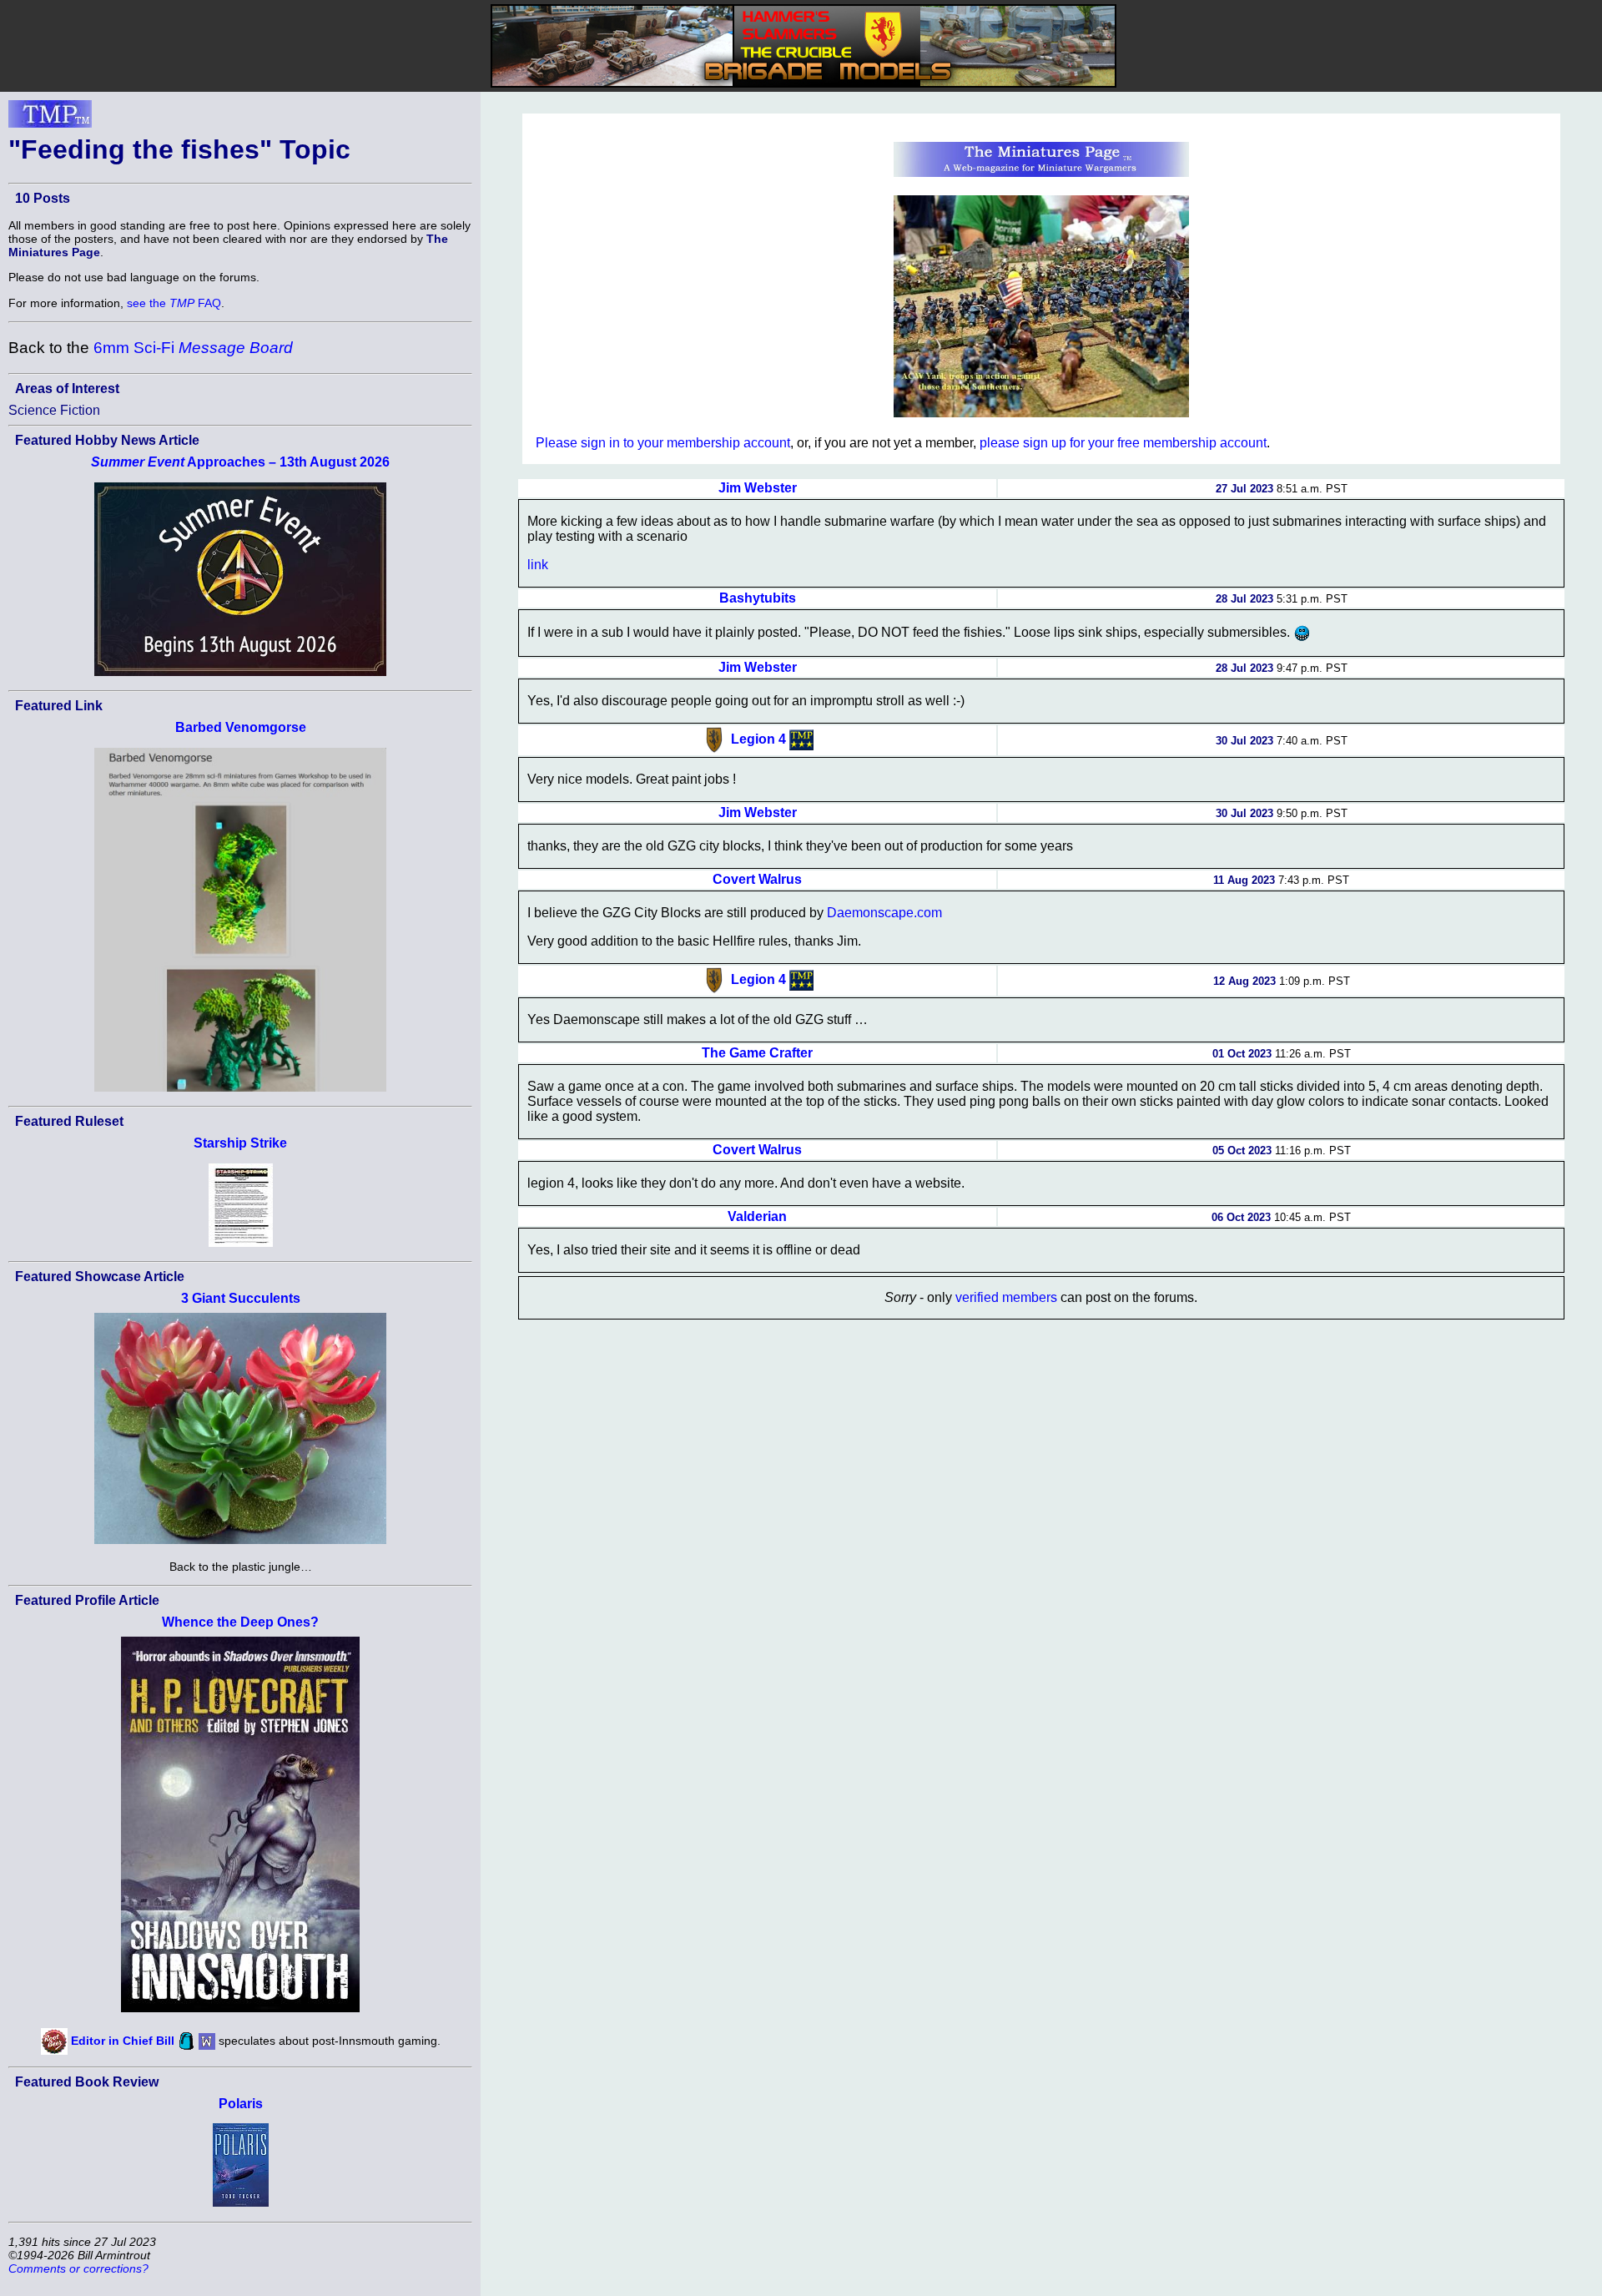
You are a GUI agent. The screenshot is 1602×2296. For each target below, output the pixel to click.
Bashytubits (758, 598)
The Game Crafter (757, 1053)
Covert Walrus (757, 879)
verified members (1006, 1297)
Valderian (757, 1216)
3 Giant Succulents (241, 1298)
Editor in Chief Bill (123, 2040)
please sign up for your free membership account (1123, 443)
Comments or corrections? (78, 2268)
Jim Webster (758, 488)
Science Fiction (54, 410)
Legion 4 (758, 739)
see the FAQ (174, 303)
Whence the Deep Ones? (240, 1622)
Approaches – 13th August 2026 (240, 462)
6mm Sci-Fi (193, 348)
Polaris (241, 2104)
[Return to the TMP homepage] (50, 119)
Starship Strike (240, 1143)
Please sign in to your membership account (663, 443)
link (538, 565)
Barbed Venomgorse (241, 727)
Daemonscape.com (884, 913)
